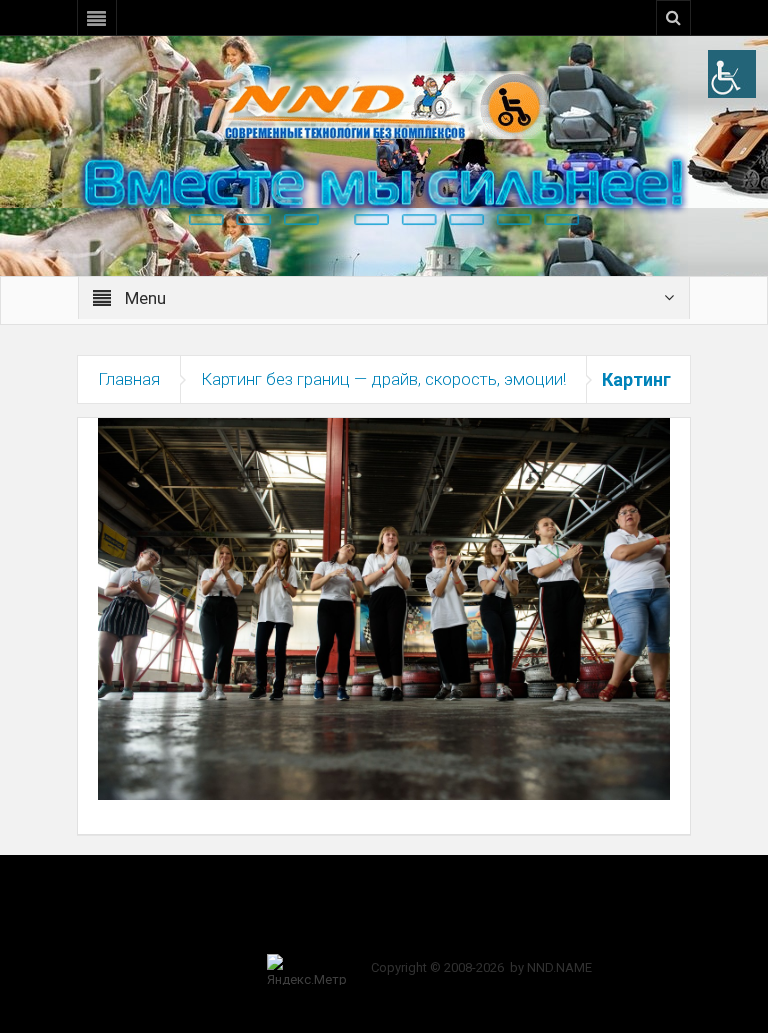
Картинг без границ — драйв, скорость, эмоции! (383, 379)
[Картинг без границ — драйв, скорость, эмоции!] (384, 608)
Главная (129, 379)
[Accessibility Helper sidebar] (732, 74)
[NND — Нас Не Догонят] (384, 104)
